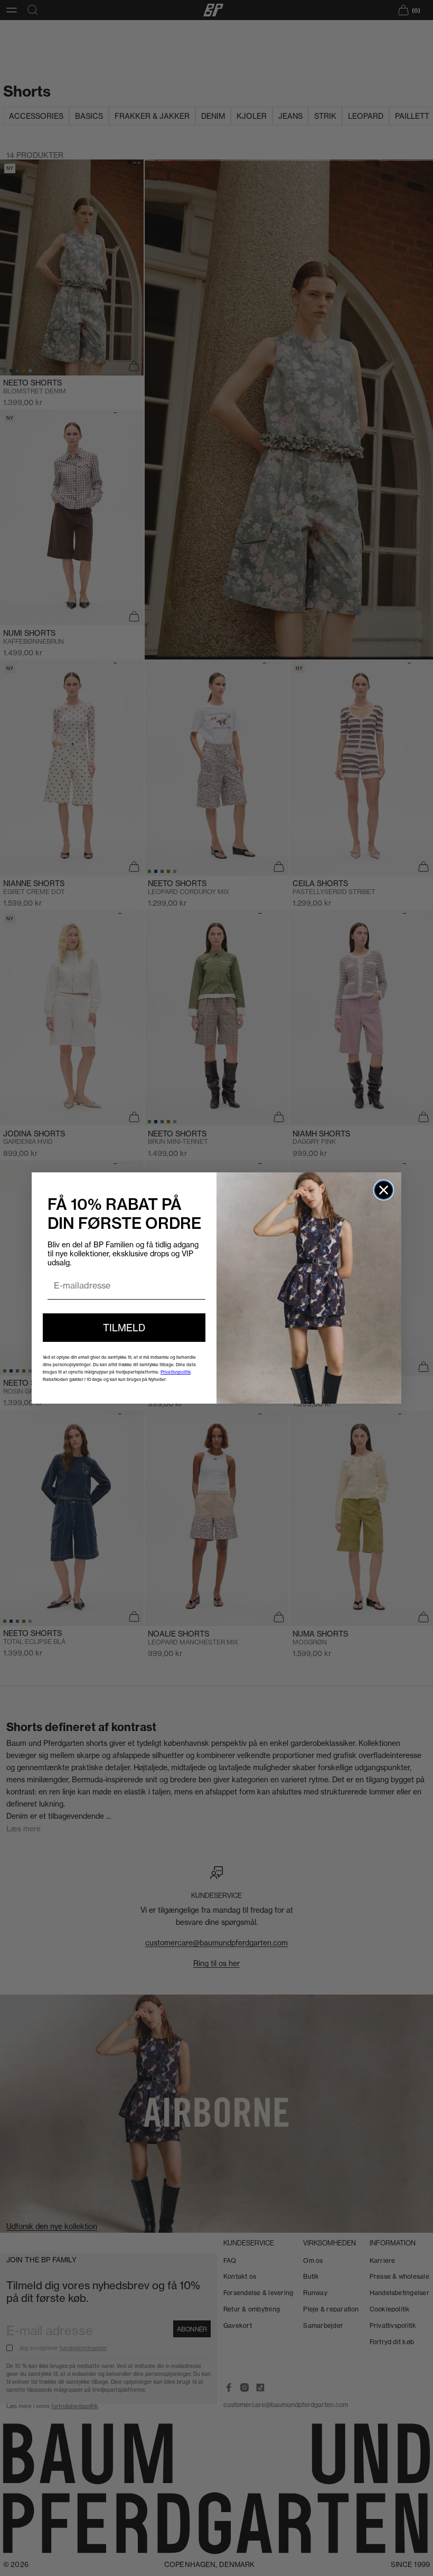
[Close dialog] (384, 1190)
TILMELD (124, 1328)
